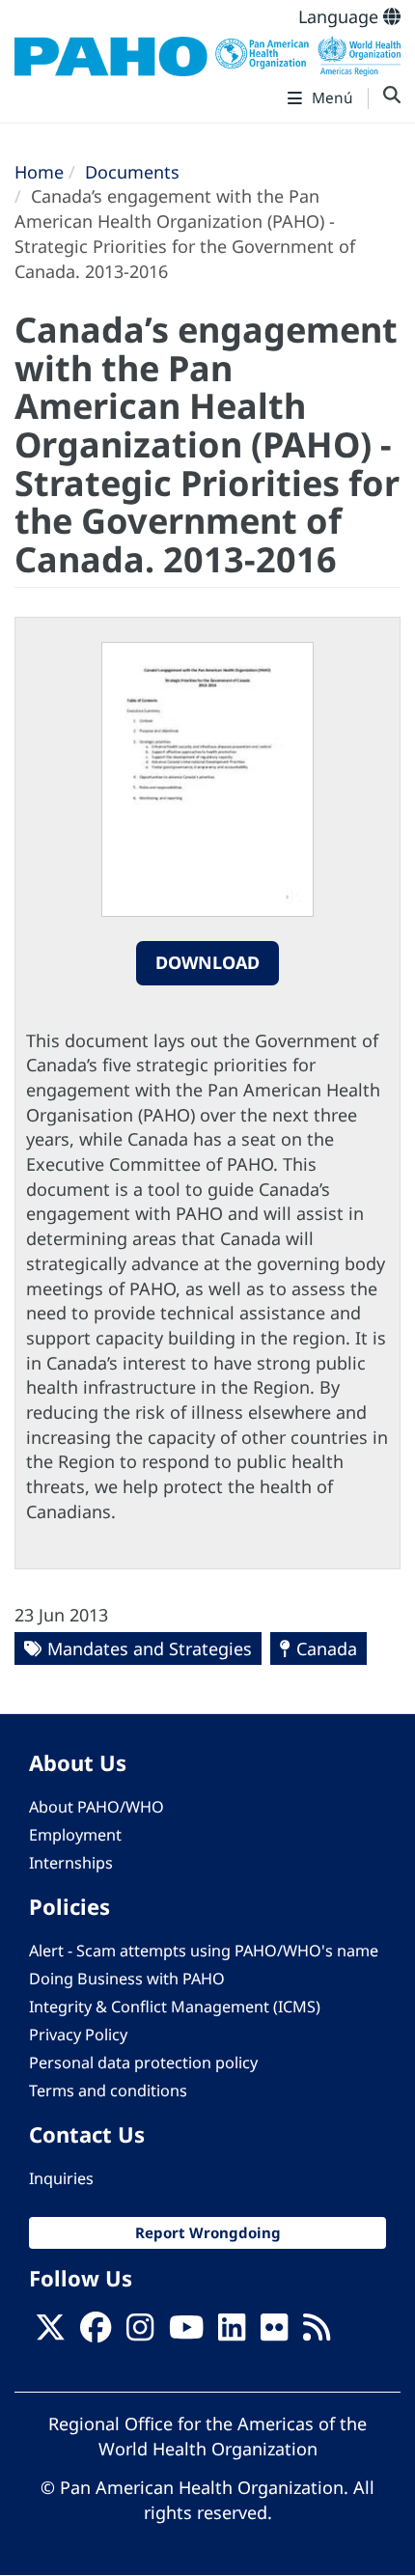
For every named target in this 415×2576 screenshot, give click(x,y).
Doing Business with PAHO (127, 1979)
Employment (75, 1835)
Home (39, 172)
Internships (71, 1863)
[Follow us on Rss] (317, 2333)
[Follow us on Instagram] (140, 2333)
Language (341, 16)
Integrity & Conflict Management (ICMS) (175, 2007)
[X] (50, 2333)
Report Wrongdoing (208, 2232)
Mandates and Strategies (150, 1648)
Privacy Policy (78, 2035)
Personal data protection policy (143, 2063)
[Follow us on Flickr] (274, 2333)
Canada (327, 1648)
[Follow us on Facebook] (96, 2333)
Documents (132, 172)
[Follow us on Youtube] (186, 2333)
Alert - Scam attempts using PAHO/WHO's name (204, 1951)
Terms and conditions (108, 2091)
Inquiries (61, 2178)
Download (207, 962)
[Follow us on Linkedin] (232, 2333)
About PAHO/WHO (97, 1807)
